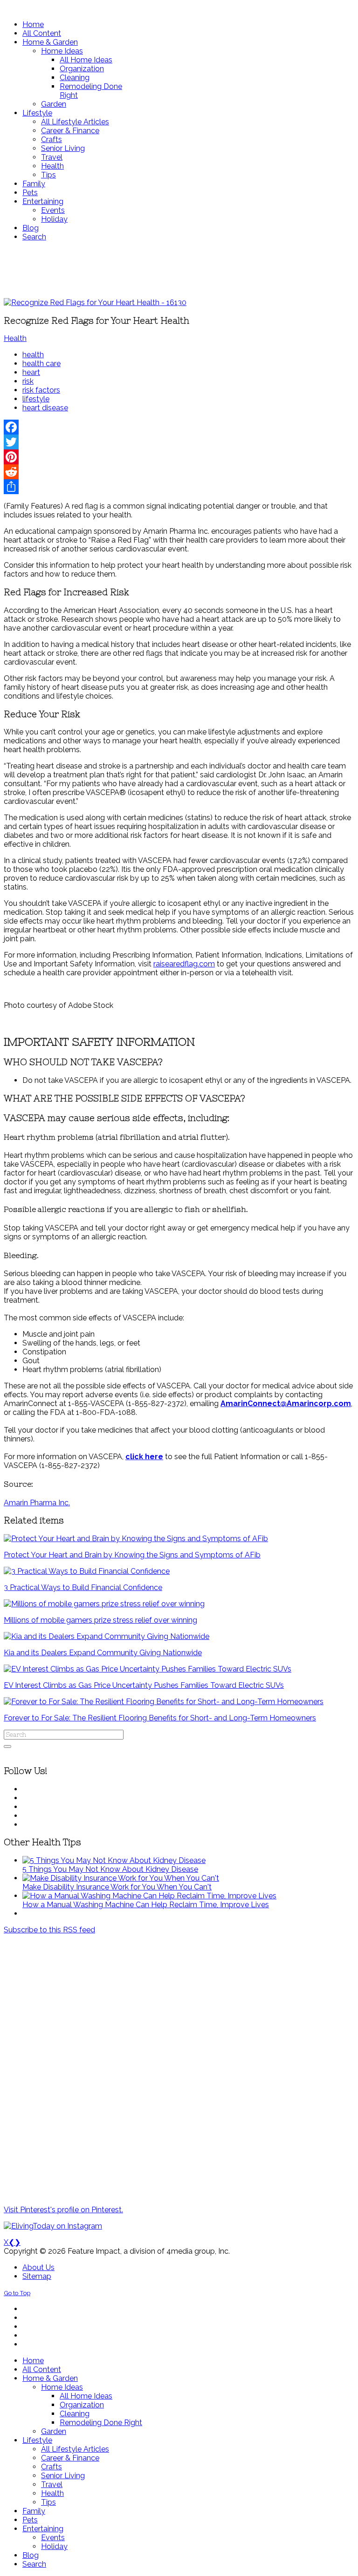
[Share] (179, 487)
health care (41, 364)
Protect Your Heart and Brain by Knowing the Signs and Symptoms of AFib (132, 1555)
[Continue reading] (114, 1860)
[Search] (7, 1747)
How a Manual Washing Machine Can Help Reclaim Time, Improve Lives (146, 1905)
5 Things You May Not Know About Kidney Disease (110, 1869)
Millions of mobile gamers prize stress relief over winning (100, 1620)
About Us (38, 2267)
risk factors (41, 390)
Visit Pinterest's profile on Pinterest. (63, 2210)
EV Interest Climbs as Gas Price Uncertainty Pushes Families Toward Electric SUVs (144, 1685)
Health (15, 338)
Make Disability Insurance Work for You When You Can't (117, 1887)
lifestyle (36, 399)
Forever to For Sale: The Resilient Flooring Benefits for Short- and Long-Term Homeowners (160, 1718)
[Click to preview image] (95, 302)
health (33, 355)
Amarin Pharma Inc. (37, 1503)
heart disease (45, 408)
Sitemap (37, 2276)
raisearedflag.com (184, 964)
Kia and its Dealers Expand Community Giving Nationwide (103, 1653)
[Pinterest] (179, 457)
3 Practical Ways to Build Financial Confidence (83, 1587)
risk (28, 381)
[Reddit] (179, 472)
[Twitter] (179, 442)
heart (31, 372)
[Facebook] (179, 427)
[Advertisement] (179, 270)
